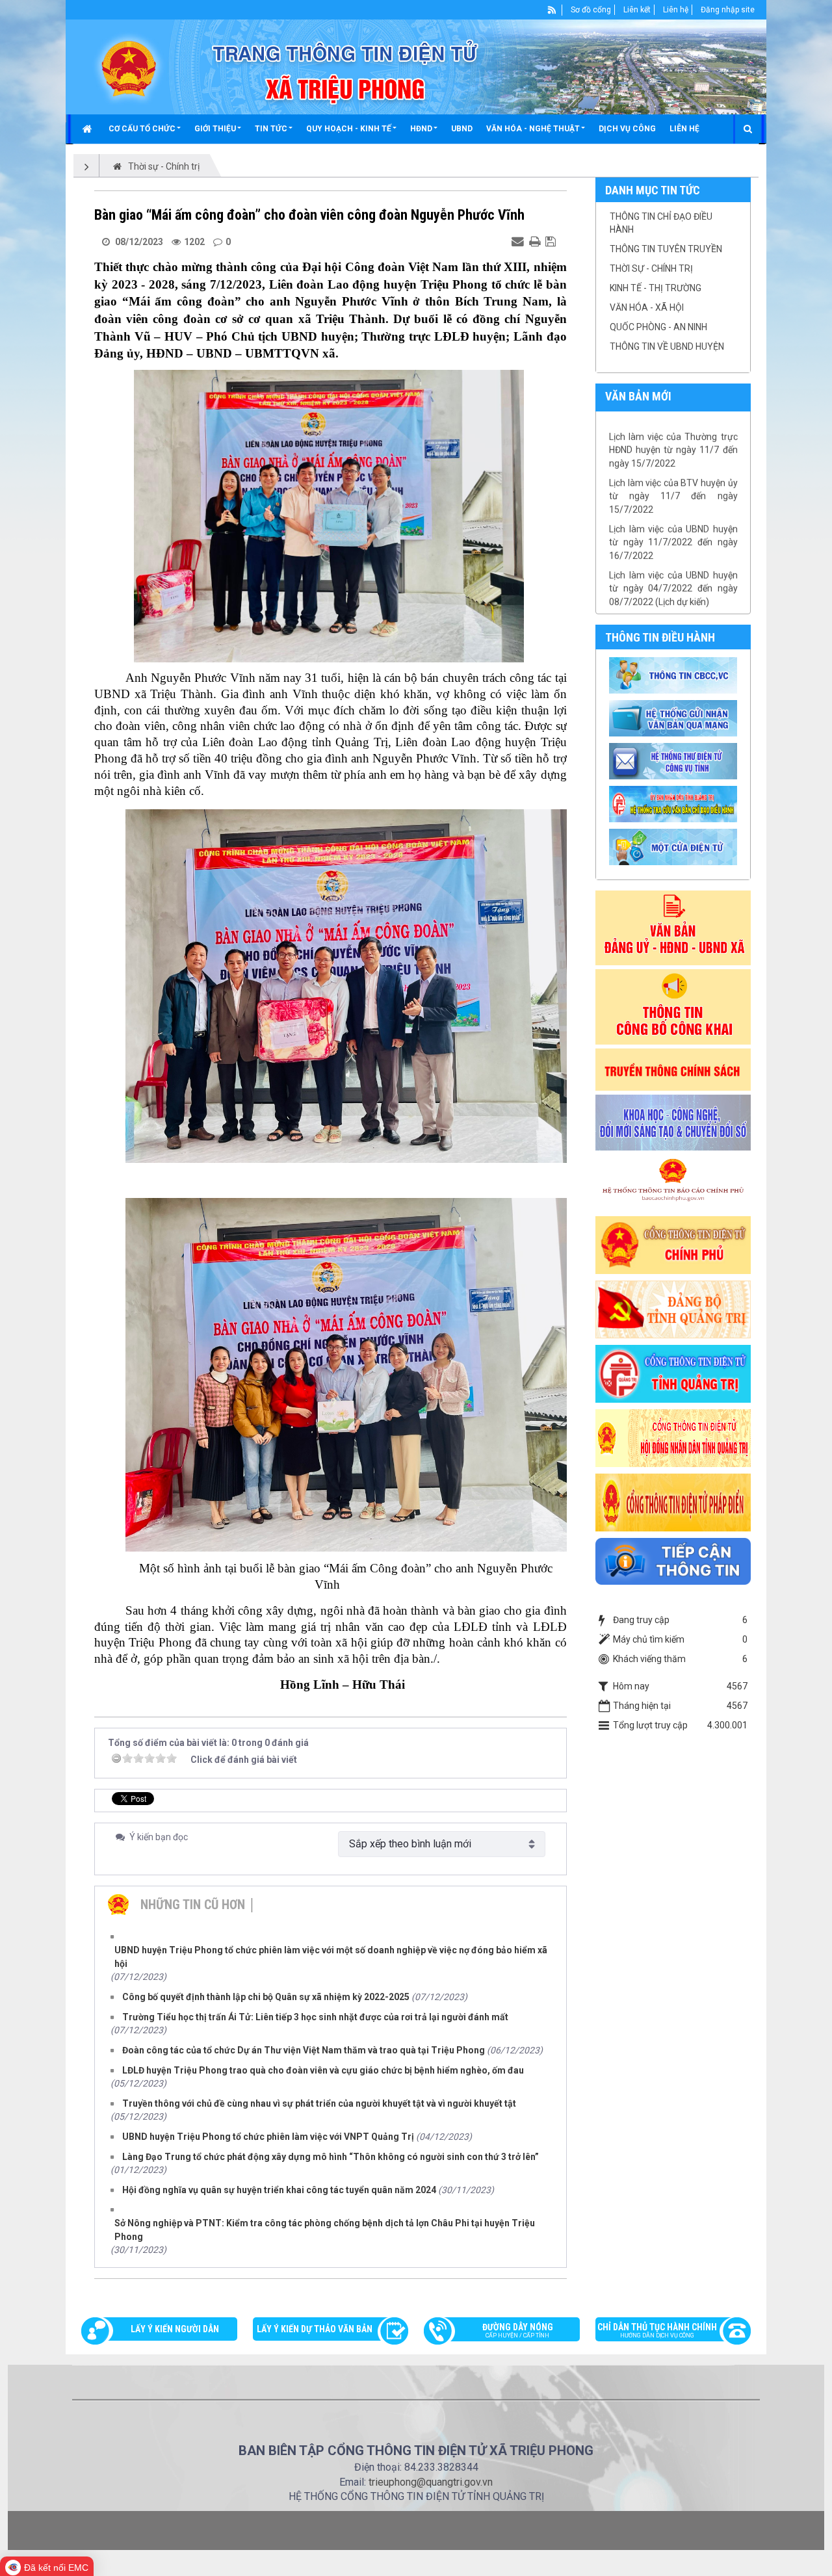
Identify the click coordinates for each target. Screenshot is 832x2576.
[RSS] (552, 10)
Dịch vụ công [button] (627, 129)
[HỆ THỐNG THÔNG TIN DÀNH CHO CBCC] (675, 803)
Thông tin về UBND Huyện (667, 346)
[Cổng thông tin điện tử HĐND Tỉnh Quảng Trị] (673, 1437)
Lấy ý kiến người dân (175, 2329)
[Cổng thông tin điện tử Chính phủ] (673, 1244)
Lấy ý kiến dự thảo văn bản (315, 2329)
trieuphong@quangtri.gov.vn (431, 2482)
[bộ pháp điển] (673, 1502)
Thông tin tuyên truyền (666, 249)
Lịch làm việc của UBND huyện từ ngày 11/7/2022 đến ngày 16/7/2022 (673, 499)
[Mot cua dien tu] (675, 846)
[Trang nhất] (89, 129)
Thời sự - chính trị (651, 268)
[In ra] (536, 241)
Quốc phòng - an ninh (658, 327)
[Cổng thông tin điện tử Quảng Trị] (673, 1373)
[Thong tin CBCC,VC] (675, 675)
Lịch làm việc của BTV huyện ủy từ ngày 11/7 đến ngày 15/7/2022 (673, 453)
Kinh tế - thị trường (656, 288)
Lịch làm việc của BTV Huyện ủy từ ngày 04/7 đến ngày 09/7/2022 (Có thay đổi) (673, 591)
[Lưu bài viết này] (552, 241)
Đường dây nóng (518, 2330)
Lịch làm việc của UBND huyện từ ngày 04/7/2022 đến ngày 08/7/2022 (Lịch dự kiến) (673, 545)
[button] (145, 129)
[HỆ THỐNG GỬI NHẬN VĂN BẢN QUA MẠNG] (675, 718)
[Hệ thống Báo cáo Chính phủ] (673, 1182)
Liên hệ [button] (684, 129)
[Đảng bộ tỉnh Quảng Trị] (673, 1308)
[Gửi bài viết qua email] (519, 241)
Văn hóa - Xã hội (647, 307)
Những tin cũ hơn (193, 1905)
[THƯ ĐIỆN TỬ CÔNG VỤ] (675, 761)
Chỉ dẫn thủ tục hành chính (657, 2330)
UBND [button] (462, 129)
